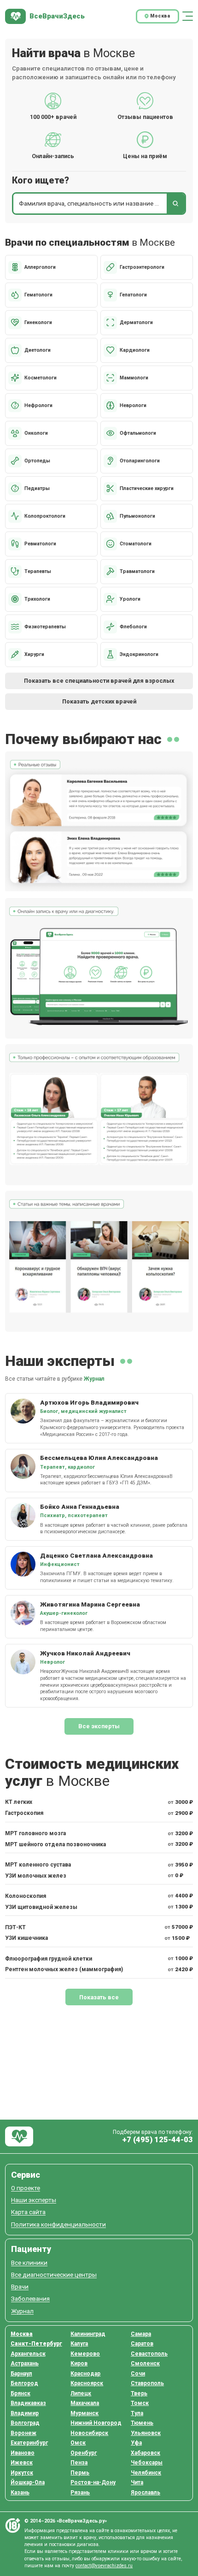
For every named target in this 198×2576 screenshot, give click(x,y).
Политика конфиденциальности (58, 2224)
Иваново (23, 2453)
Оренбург (84, 2453)
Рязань (80, 2493)
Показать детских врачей (99, 701)
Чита (137, 2482)
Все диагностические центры (54, 2275)
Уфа (136, 2443)
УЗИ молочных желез (36, 1876)
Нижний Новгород (96, 2423)
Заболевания (30, 2299)
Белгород (24, 2383)
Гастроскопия (24, 1813)
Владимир (25, 2413)
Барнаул (21, 2374)
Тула (137, 2413)
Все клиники (29, 2263)
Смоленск (145, 2363)
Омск (78, 2443)
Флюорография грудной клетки (49, 1959)
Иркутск (22, 2473)
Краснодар (85, 2374)
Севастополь (149, 2354)
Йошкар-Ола (28, 2482)
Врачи (20, 2287)
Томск (140, 2403)
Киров (79, 2363)
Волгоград (25, 2423)
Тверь (139, 2393)
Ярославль (146, 2493)
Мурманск (84, 2413)
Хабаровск (146, 2453)
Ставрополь (147, 2383)
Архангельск (28, 2354)
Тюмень (142, 2423)
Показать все (99, 1997)
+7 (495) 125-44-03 (157, 2140)
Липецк (81, 2393)
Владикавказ (28, 2403)
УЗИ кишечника (26, 1938)
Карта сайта (28, 2212)
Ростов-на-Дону (93, 2482)
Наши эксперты (34, 2200)
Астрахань (25, 2363)
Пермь (80, 2473)
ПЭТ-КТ (15, 1927)
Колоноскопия (26, 1896)
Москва (22, 2334)
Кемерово (85, 2354)
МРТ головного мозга (35, 1833)
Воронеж (23, 2433)
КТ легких (19, 1802)
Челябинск (146, 2473)
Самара (141, 2334)
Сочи (138, 2374)
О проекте (26, 2188)
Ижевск (22, 2463)
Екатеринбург (29, 2443)
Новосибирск (89, 2433)
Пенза (79, 2463)
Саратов (142, 2344)
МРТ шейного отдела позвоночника (55, 1844)
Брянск (20, 2393)
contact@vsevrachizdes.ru (104, 2566)
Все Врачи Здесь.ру (19, 2136)
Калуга (79, 2344)
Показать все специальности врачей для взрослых (99, 681)
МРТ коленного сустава (38, 1865)
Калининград (88, 2334)
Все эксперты (99, 1726)
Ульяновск (146, 2433)
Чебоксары (147, 2463)
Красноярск (87, 2383)
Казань (20, 2493)
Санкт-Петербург (36, 2344)
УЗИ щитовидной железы (41, 1907)
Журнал (94, 1379)
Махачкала (85, 2403)
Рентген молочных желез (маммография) (64, 1969)
